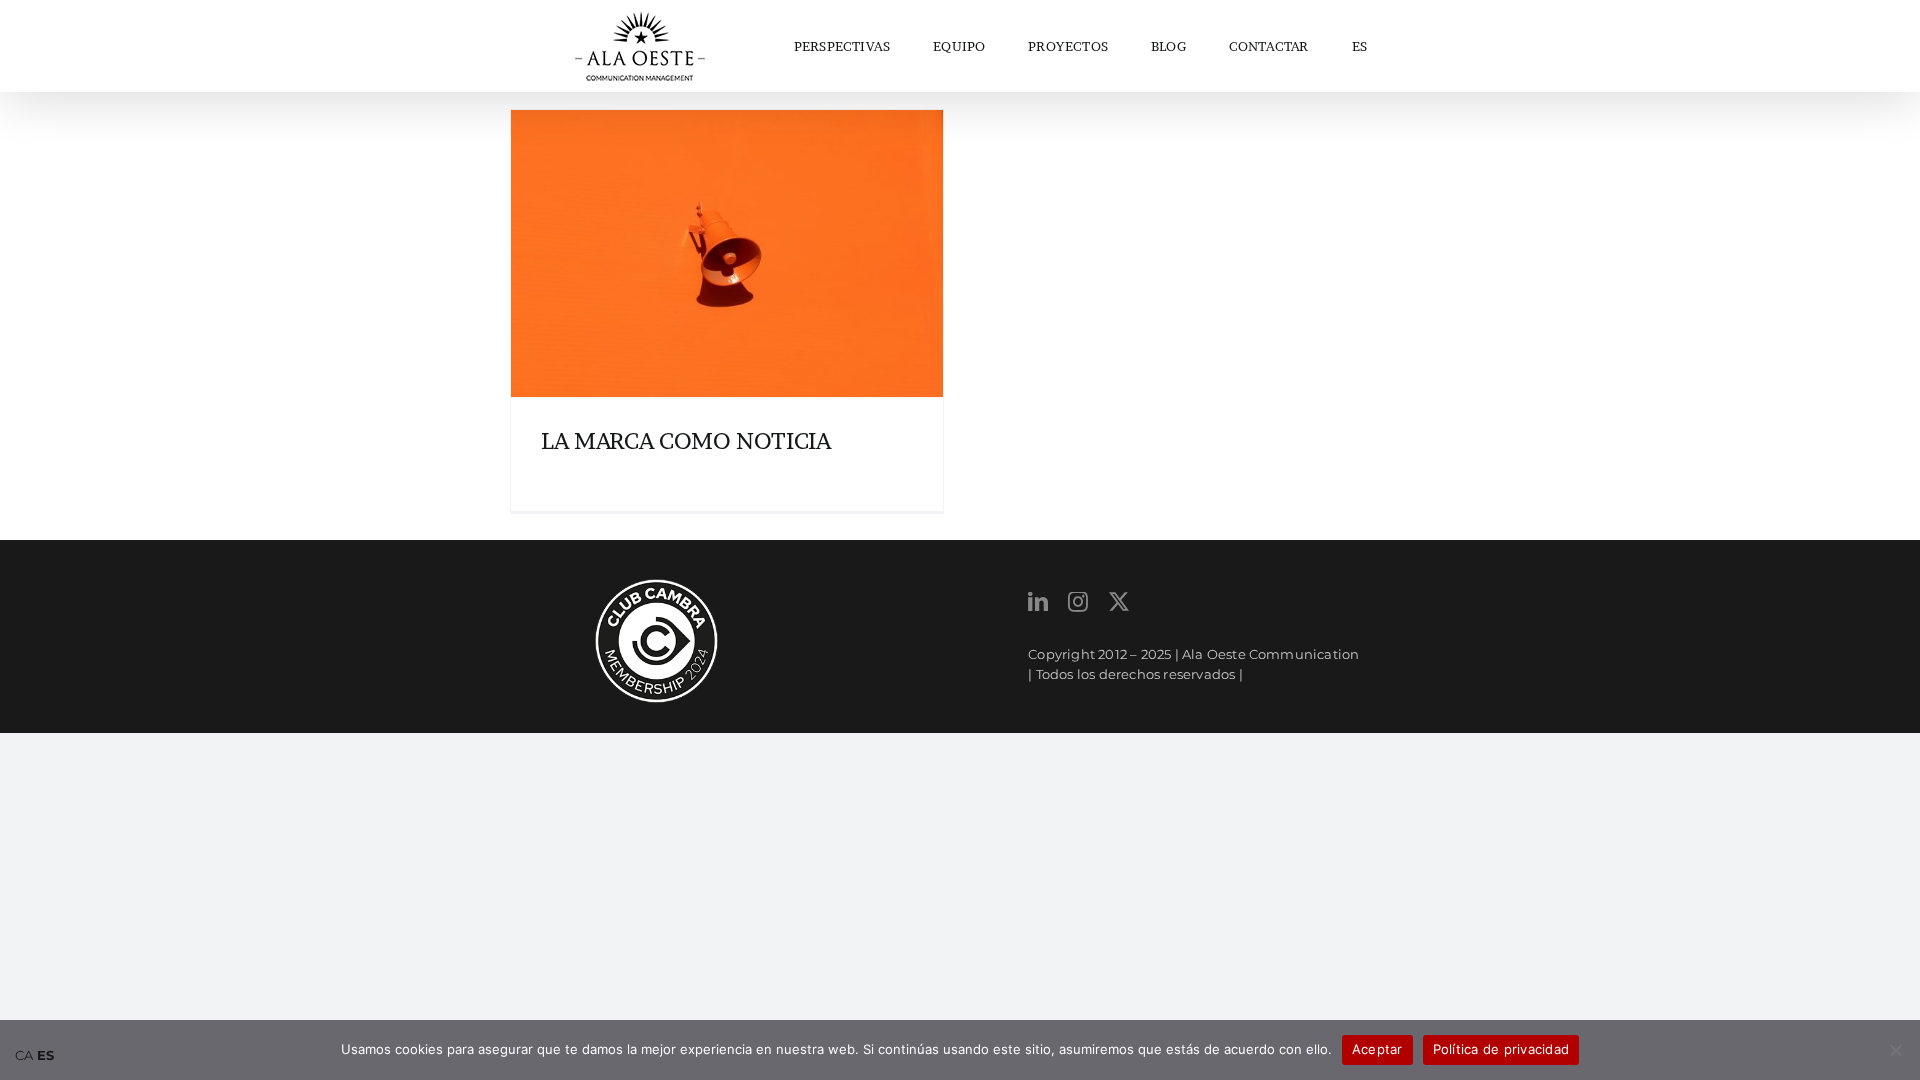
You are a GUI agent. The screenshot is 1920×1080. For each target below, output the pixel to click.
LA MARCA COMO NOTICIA (686, 441)
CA (24, 1055)
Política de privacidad (1501, 1049)
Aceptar (1377, 1049)
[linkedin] (1038, 602)
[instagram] (1078, 602)
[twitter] (1119, 602)
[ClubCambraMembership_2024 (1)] (656, 585)
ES (1359, 46)
